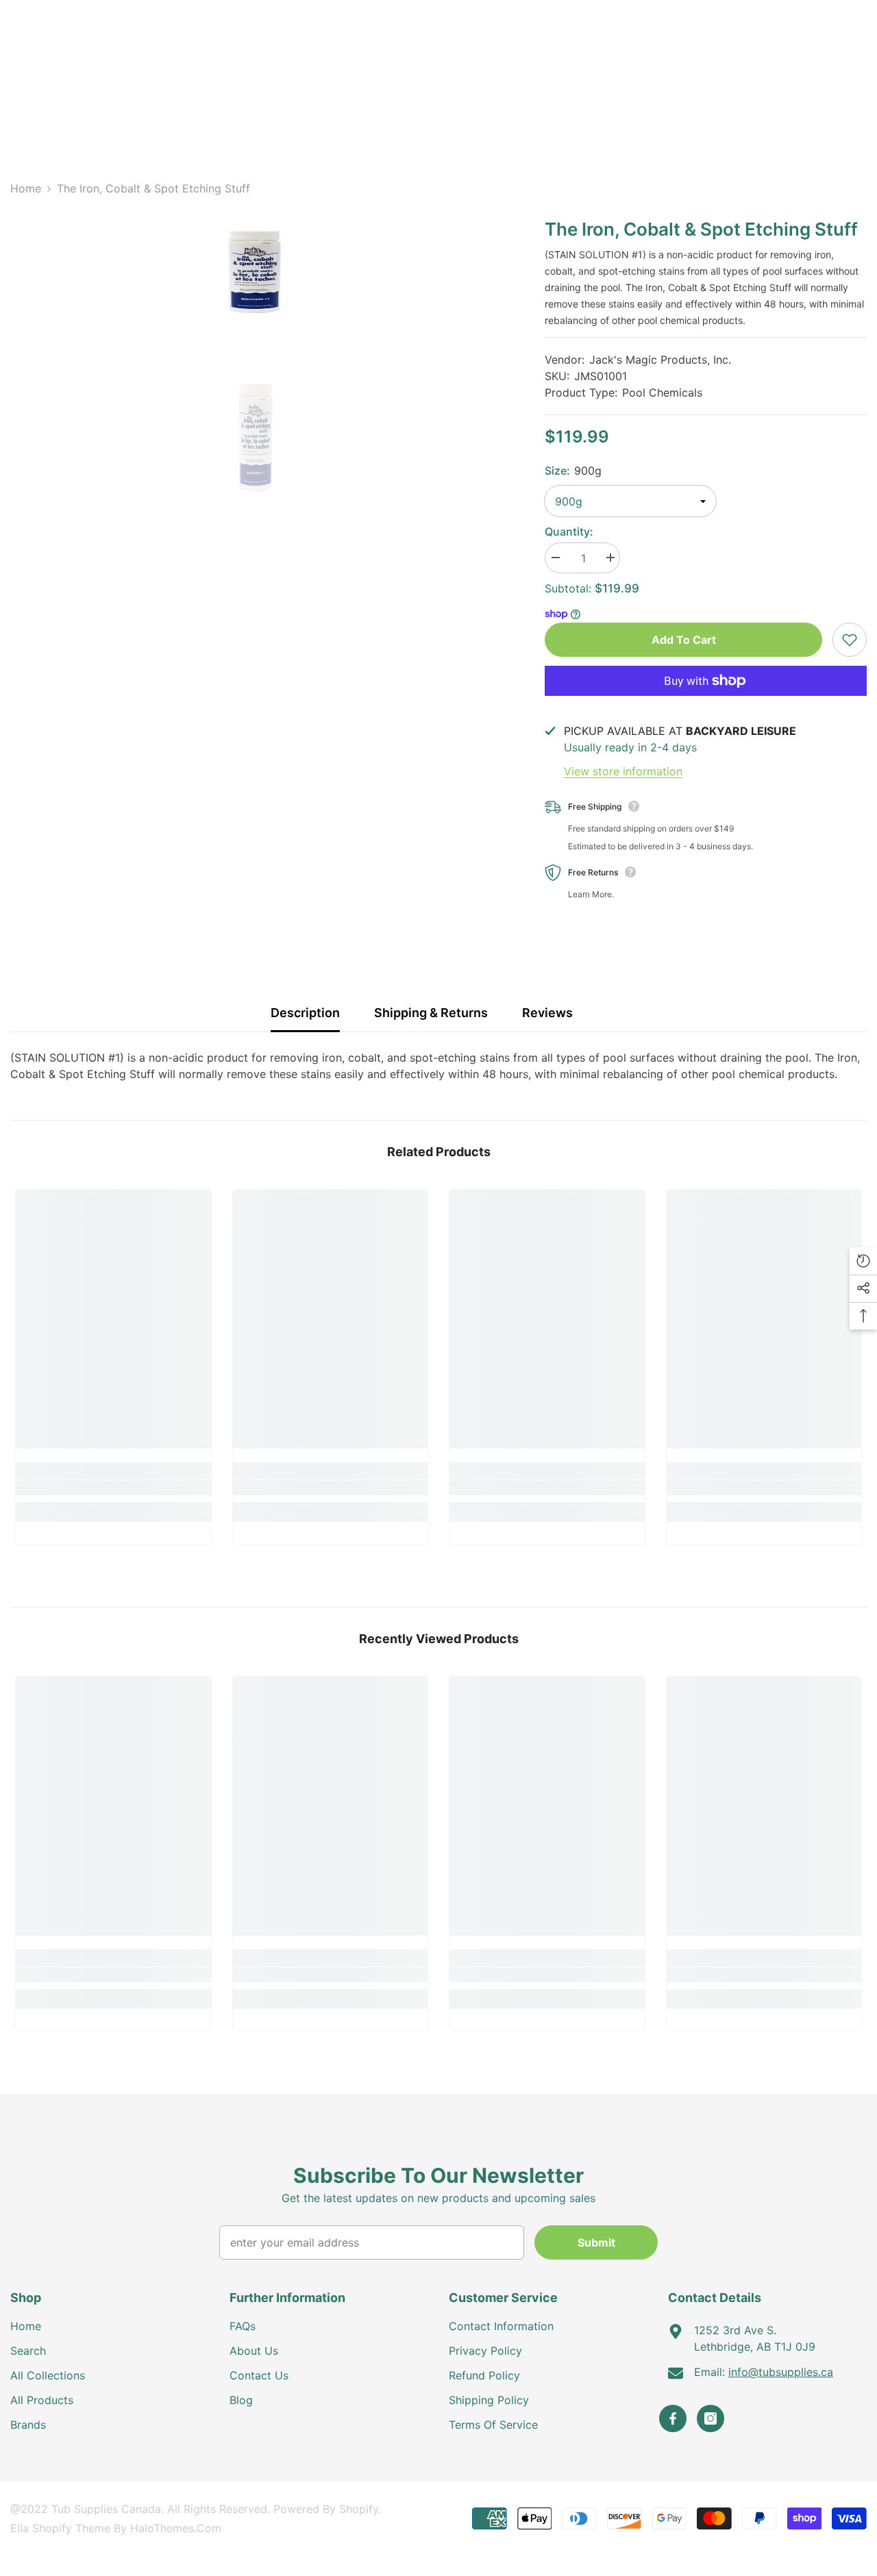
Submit (596, 2242)
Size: (573, 471)
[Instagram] (711, 2418)
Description (305, 1013)
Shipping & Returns (431, 1013)
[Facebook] (673, 2418)
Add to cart (684, 640)
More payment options (706, 704)
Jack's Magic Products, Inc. (660, 360)
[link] (113, 1488)
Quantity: (569, 532)
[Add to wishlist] (850, 640)
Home (26, 188)
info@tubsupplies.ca (781, 2372)
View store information (623, 771)
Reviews (547, 1013)
